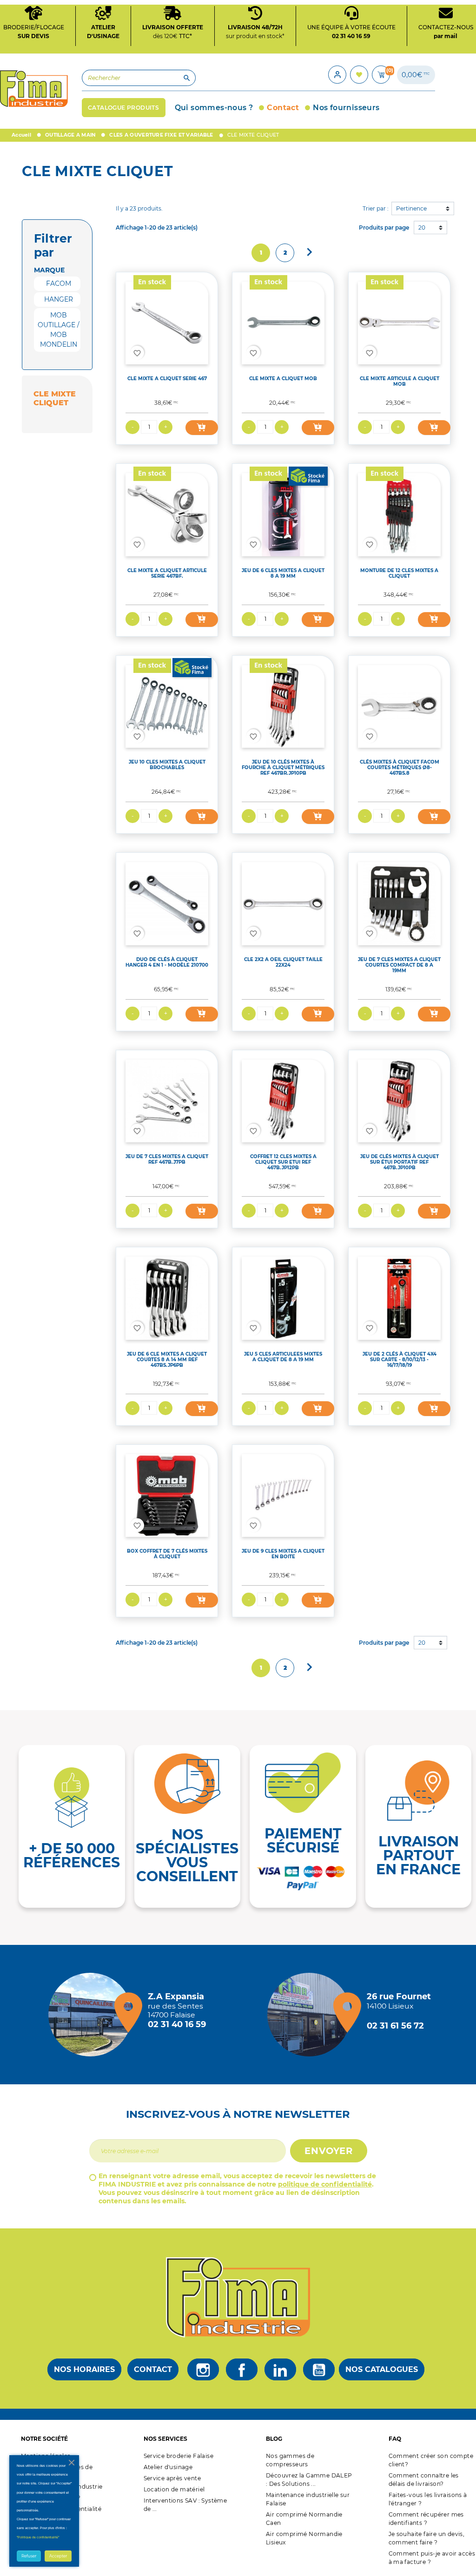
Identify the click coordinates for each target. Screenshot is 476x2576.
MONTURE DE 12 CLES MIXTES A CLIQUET (399, 573)
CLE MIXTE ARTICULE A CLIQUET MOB (400, 381)
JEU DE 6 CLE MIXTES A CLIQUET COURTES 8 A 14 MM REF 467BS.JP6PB (167, 1360)
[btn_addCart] (202, 428)
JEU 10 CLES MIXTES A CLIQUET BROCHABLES (167, 765)
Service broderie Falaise (179, 2456)
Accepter (58, 2556)
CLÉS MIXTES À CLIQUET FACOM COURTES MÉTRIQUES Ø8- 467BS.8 (400, 768)
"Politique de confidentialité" (38, 2537)
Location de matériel (174, 2489)
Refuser (29, 2556)
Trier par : (376, 208)
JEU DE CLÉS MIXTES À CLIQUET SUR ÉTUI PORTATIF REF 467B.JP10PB (400, 1162)
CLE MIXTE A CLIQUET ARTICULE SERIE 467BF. (167, 573)
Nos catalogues (382, 2369)
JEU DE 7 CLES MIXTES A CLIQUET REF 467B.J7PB (167, 1159)
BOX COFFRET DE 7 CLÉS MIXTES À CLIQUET (167, 1554)
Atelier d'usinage (168, 2467)
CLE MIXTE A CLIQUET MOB (283, 379)
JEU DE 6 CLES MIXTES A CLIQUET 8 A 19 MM (283, 573)
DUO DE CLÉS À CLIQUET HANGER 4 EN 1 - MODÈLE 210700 (167, 962)
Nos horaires (84, 2369)
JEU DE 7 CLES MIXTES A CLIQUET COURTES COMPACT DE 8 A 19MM (399, 965)
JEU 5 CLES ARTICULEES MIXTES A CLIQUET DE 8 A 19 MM (283, 1357)
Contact (153, 2369)
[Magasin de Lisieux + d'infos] (311, 2015)
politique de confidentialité (325, 2184)
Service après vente (172, 2478)
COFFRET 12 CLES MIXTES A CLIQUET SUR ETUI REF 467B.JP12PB (283, 1162)
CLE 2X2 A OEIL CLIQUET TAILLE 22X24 (283, 962)
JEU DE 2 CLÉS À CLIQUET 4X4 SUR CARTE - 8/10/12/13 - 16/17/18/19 (400, 1360)
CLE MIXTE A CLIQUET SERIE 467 (167, 379)
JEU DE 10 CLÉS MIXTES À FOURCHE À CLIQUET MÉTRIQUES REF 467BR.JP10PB (283, 768)
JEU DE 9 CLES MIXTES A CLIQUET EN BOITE (283, 1554)
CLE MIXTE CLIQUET (55, 398)
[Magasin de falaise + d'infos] (93, 2015)
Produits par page (384, 227)
